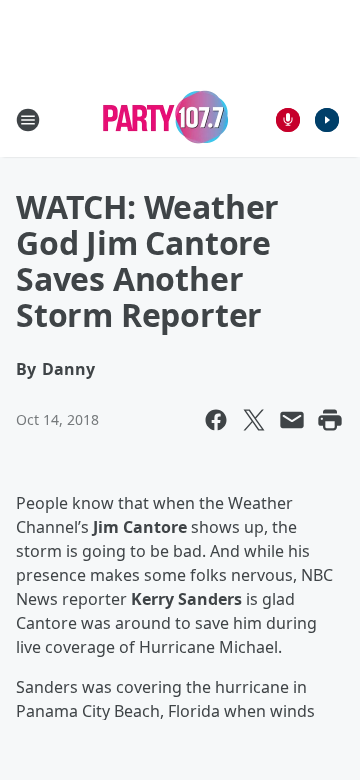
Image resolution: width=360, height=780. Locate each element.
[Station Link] (166, 119)
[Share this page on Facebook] (216, 420)
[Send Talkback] (288, 120)
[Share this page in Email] (292, 420)
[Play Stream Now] (327, 120)
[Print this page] (330, 420)
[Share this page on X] (254, 420)
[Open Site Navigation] (28, 120)
